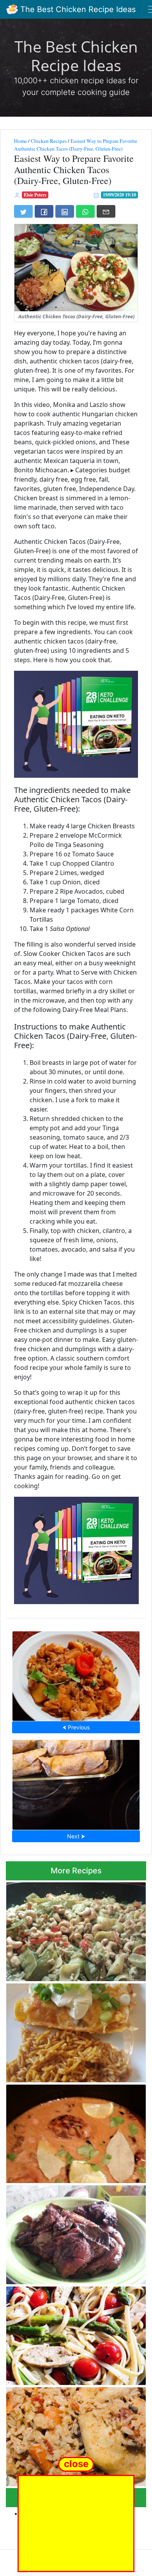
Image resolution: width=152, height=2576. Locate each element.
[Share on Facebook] (44, 211)
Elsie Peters (35, 195)
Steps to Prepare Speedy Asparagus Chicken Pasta (66, 2333)
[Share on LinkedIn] (65, 211)
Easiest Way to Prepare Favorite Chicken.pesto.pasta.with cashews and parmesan (70, 1930)
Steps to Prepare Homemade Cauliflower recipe (76, 1674)
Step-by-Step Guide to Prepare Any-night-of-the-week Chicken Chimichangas (76, 1783)
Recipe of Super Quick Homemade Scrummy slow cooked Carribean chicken (72, 2131)
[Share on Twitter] (23, 211)
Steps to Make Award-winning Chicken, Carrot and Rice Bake (70, 2435)
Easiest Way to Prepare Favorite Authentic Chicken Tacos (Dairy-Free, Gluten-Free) (76, 145)
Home (20, 141)
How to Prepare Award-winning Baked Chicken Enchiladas (68, 2030)
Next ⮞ (76, 1836)
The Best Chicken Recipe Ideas (77, 9)
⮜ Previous (76, 1727)
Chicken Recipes (49, 141)
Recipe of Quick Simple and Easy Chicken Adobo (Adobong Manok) (72, 2232)
